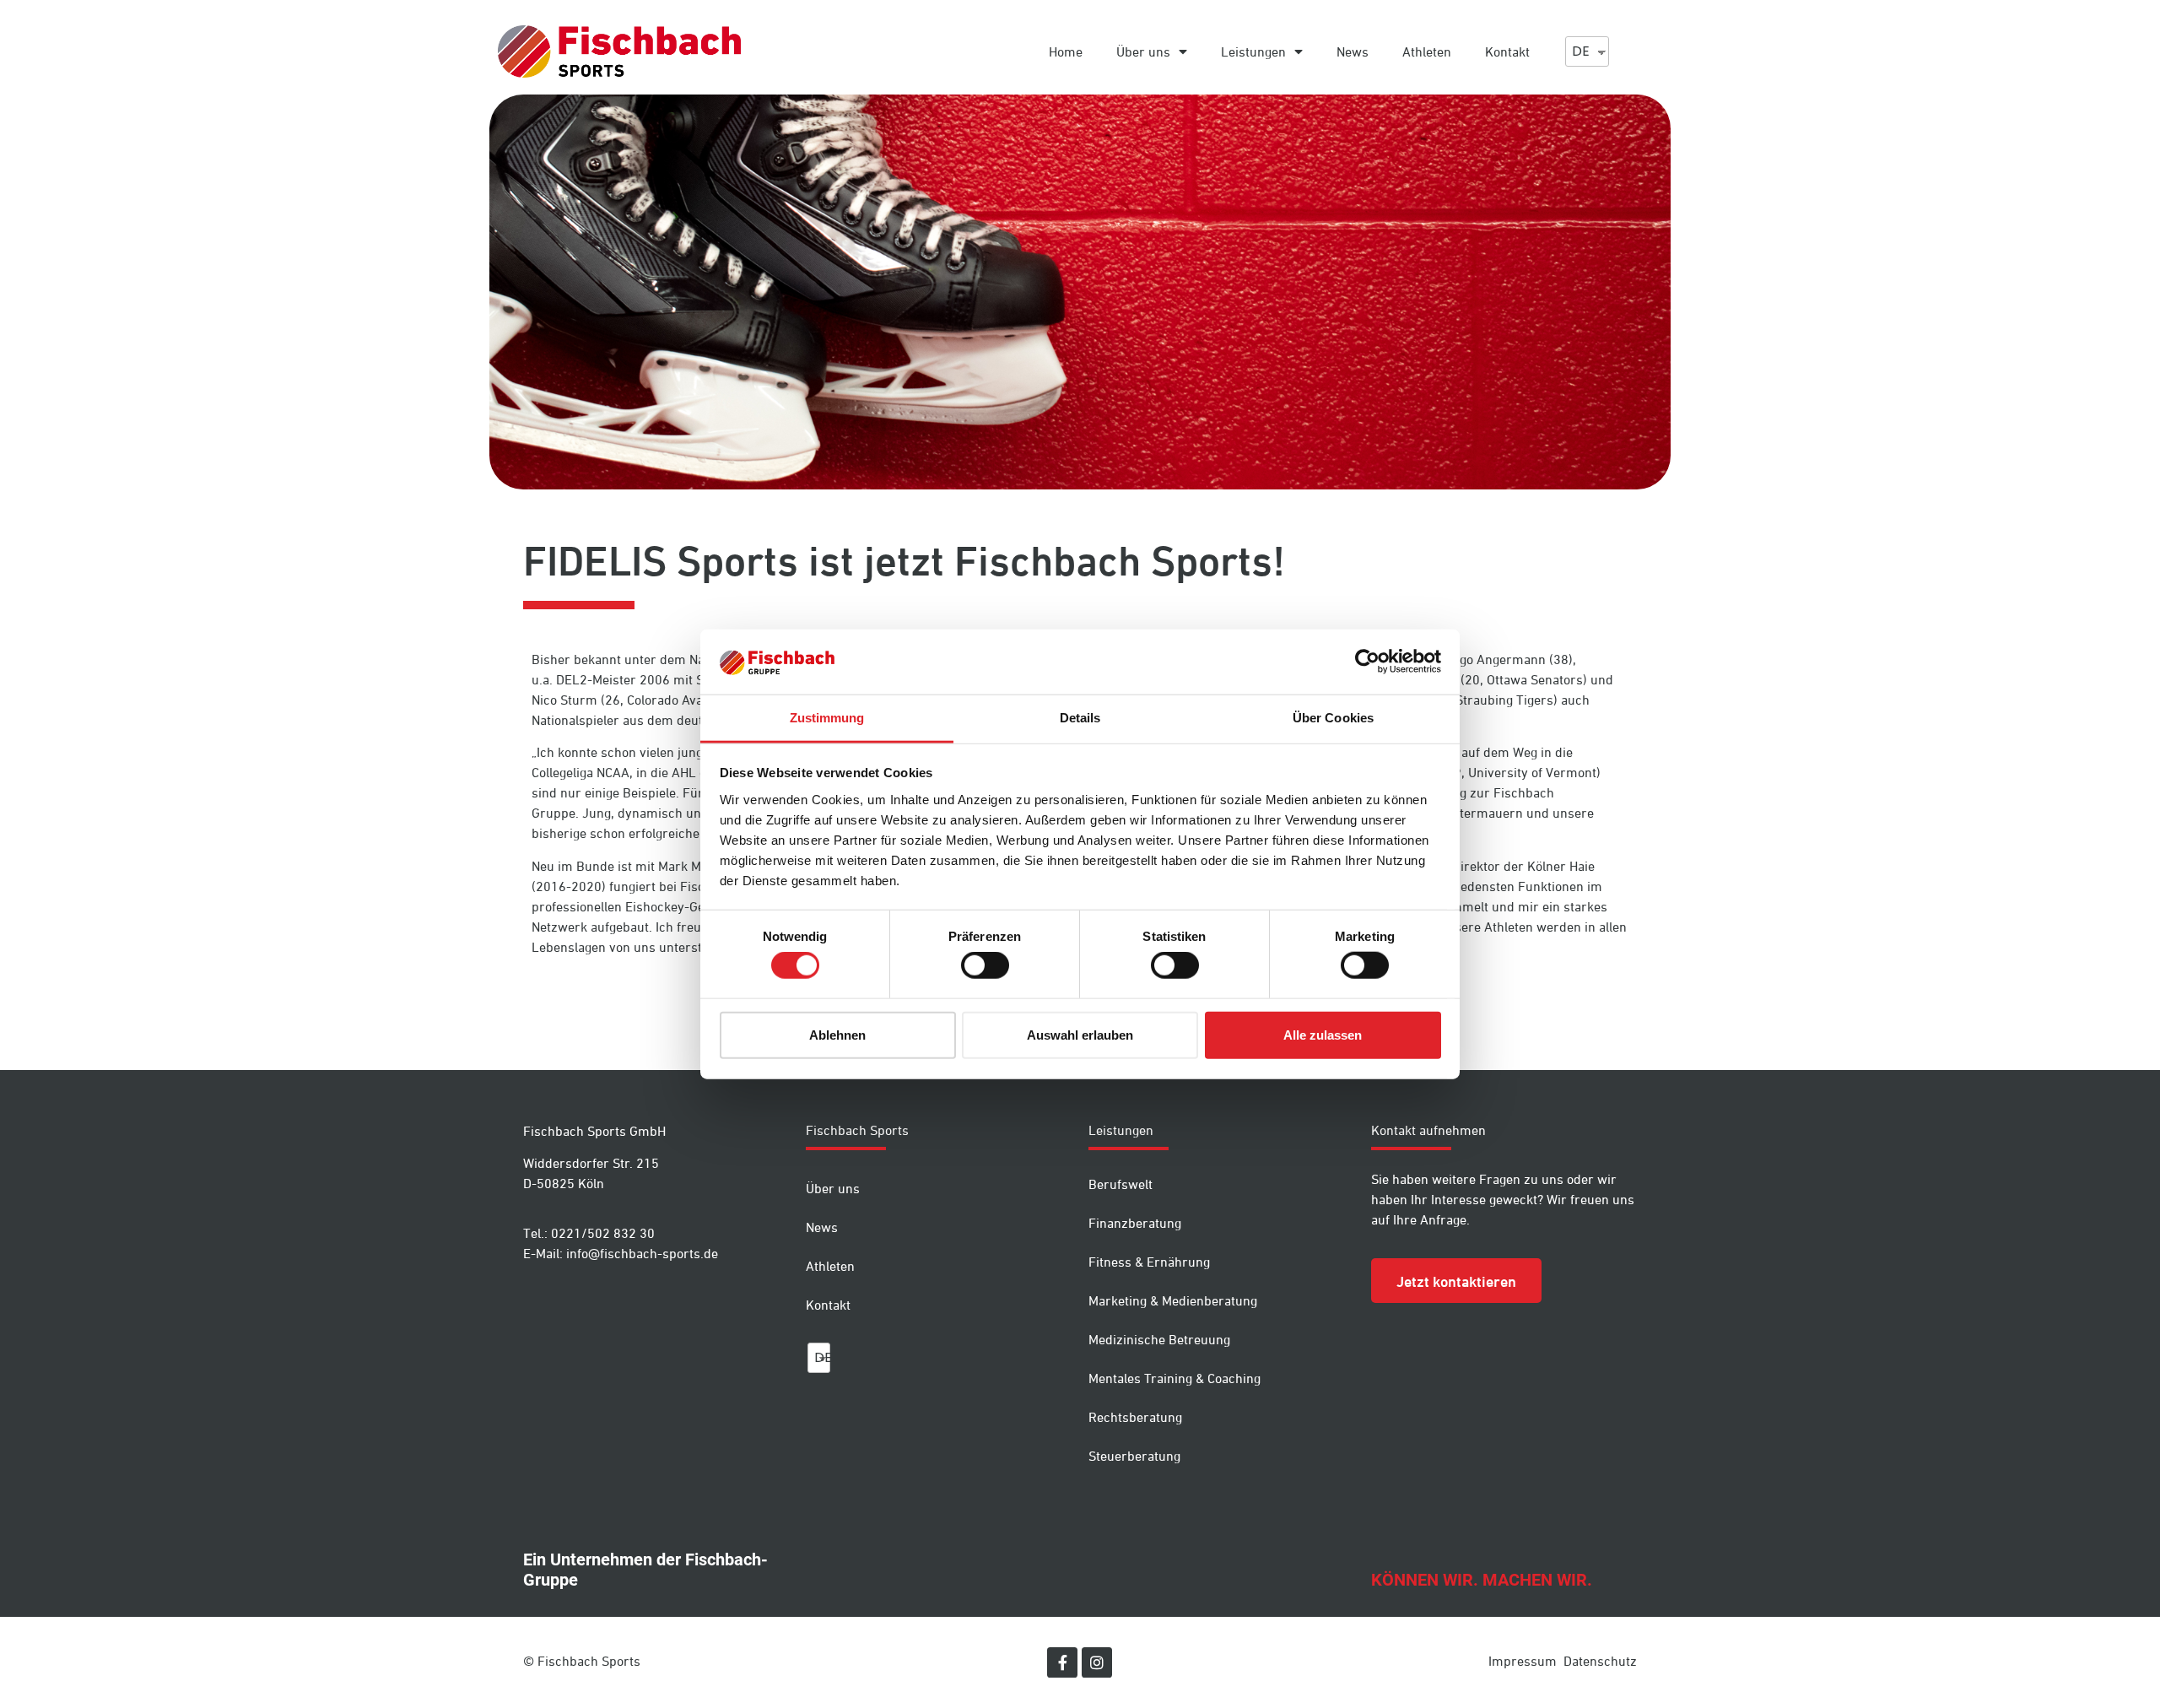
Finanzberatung (1135, 1223)
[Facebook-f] (1062, 1662)
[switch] (985, 965)
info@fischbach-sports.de (642, 1253)
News (1353, 51)
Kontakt (1507, 51)
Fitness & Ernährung (1149, 1262)
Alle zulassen (1323, 1034)
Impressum (1523, 1661)
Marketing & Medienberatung (1173, 1300)
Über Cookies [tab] (1333, 718)
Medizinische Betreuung (1159, 1339)
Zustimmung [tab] (827, 718)
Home (1066, 51)
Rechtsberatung (1135, 1417)
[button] (1456, 1281)
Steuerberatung (1134, 1456)
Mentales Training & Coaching (1174, 1378)
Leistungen (1253, 51)
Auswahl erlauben (1080, 1034)
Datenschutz (1600, 1661)
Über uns (1143, 51)
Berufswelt (1120, 1184)
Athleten (1427, 51)
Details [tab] (1080, 718)
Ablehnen (837, 1034)
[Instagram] (1097, 1662)
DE (1581, 51)
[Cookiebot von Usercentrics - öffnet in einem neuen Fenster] (1367, 662)
